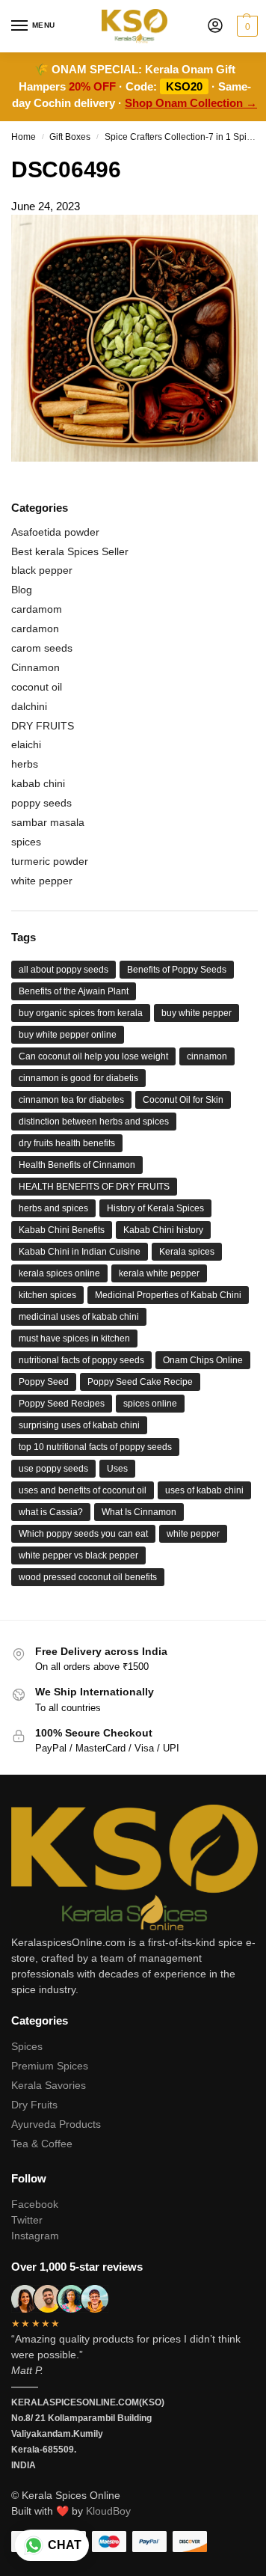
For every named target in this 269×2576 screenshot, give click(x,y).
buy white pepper (197, 1013)
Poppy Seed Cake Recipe (140, 1382)
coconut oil (37, 687)
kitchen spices (47, 1295)
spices (26, 842)
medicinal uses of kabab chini (79, 1317)
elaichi (26, 744)
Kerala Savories (49, 2085)
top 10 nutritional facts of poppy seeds (95, 1447)
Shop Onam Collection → (191, 103)
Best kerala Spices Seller (70, 551)
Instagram (35, 2236)
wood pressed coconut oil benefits (88, 1577)
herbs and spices (53, 1208)
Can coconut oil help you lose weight (93, 1056)
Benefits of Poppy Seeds (177, 970)
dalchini (29, 706)
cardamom (37, 609)
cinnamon (207, 1056)
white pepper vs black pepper (78, 1555)
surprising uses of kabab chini (79, 1425)
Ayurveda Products (56, 2124)
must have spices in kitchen (74, 1339)
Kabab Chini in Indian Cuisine (80, 1252)
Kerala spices (187, 1252)
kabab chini (38, 783)
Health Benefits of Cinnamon (77, 1165)
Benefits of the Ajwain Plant (74, 991)
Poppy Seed (44, 1382)
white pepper (42, 881)
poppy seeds (41, 803)
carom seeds (42, 648)
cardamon (35, 628)
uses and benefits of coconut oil (83, 1490)
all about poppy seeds (64, 970)
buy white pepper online (68, 1035)
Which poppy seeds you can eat (83, 1534)
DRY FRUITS (43, 726)
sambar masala (48, 822)
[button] (245, 26)
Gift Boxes (70, 137)
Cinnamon (35, 667)
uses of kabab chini (204, 1490)
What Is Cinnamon (139, 1512)
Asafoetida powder (55, 532)
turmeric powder (50, 861)
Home (24, 137)
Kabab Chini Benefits (62, 1230)
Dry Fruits (34, 2105)
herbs (25, 764)
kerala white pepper (159, 1273)
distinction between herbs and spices (94, 1122)
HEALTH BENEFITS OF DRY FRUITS (94, 1187)
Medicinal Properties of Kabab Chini (168, 1295)
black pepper (42, 570)
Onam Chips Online (203, 1360)
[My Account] (215, 27)
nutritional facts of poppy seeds (81, 1360)
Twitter (27, 2220)
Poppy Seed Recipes (62, 1404)
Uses (117, 1469)
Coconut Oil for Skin (183, 1100)
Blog (22, 590)
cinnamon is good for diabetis (78, 1078)
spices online (150, 1404)
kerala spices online (59, 1273)
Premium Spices (50, 2066)
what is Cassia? (51, 1512)
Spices (27, 2046)
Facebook (35, 2204)
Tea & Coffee (42, 2144)
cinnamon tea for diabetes (71, 1100)
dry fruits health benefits (67, 1143)
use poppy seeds (53, 1469)
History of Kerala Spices (155, 1208)
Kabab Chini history (163, 1230)
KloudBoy (108, 2511)
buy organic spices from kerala (81, 1013)
